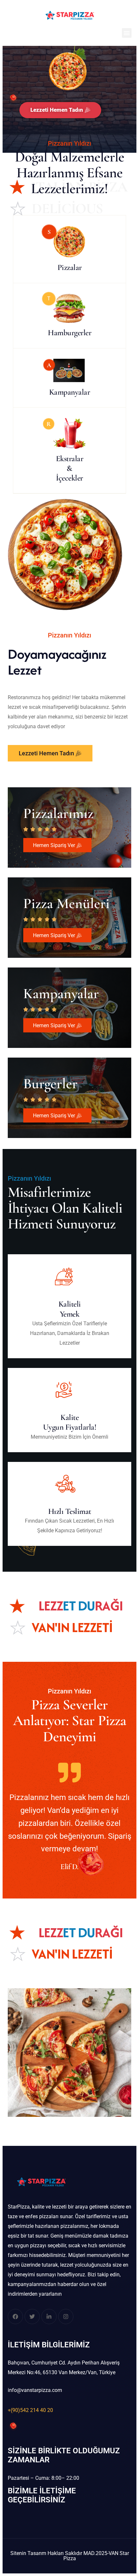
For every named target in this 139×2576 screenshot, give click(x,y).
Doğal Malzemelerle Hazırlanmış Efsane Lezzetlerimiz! (70, 173)
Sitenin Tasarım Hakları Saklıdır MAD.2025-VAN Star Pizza (70, 2556)
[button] (127, 33)
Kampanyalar (70, 392)
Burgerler (50, 1084)
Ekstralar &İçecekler (70, 468)
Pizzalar (70, 267)
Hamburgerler (69, 333)
